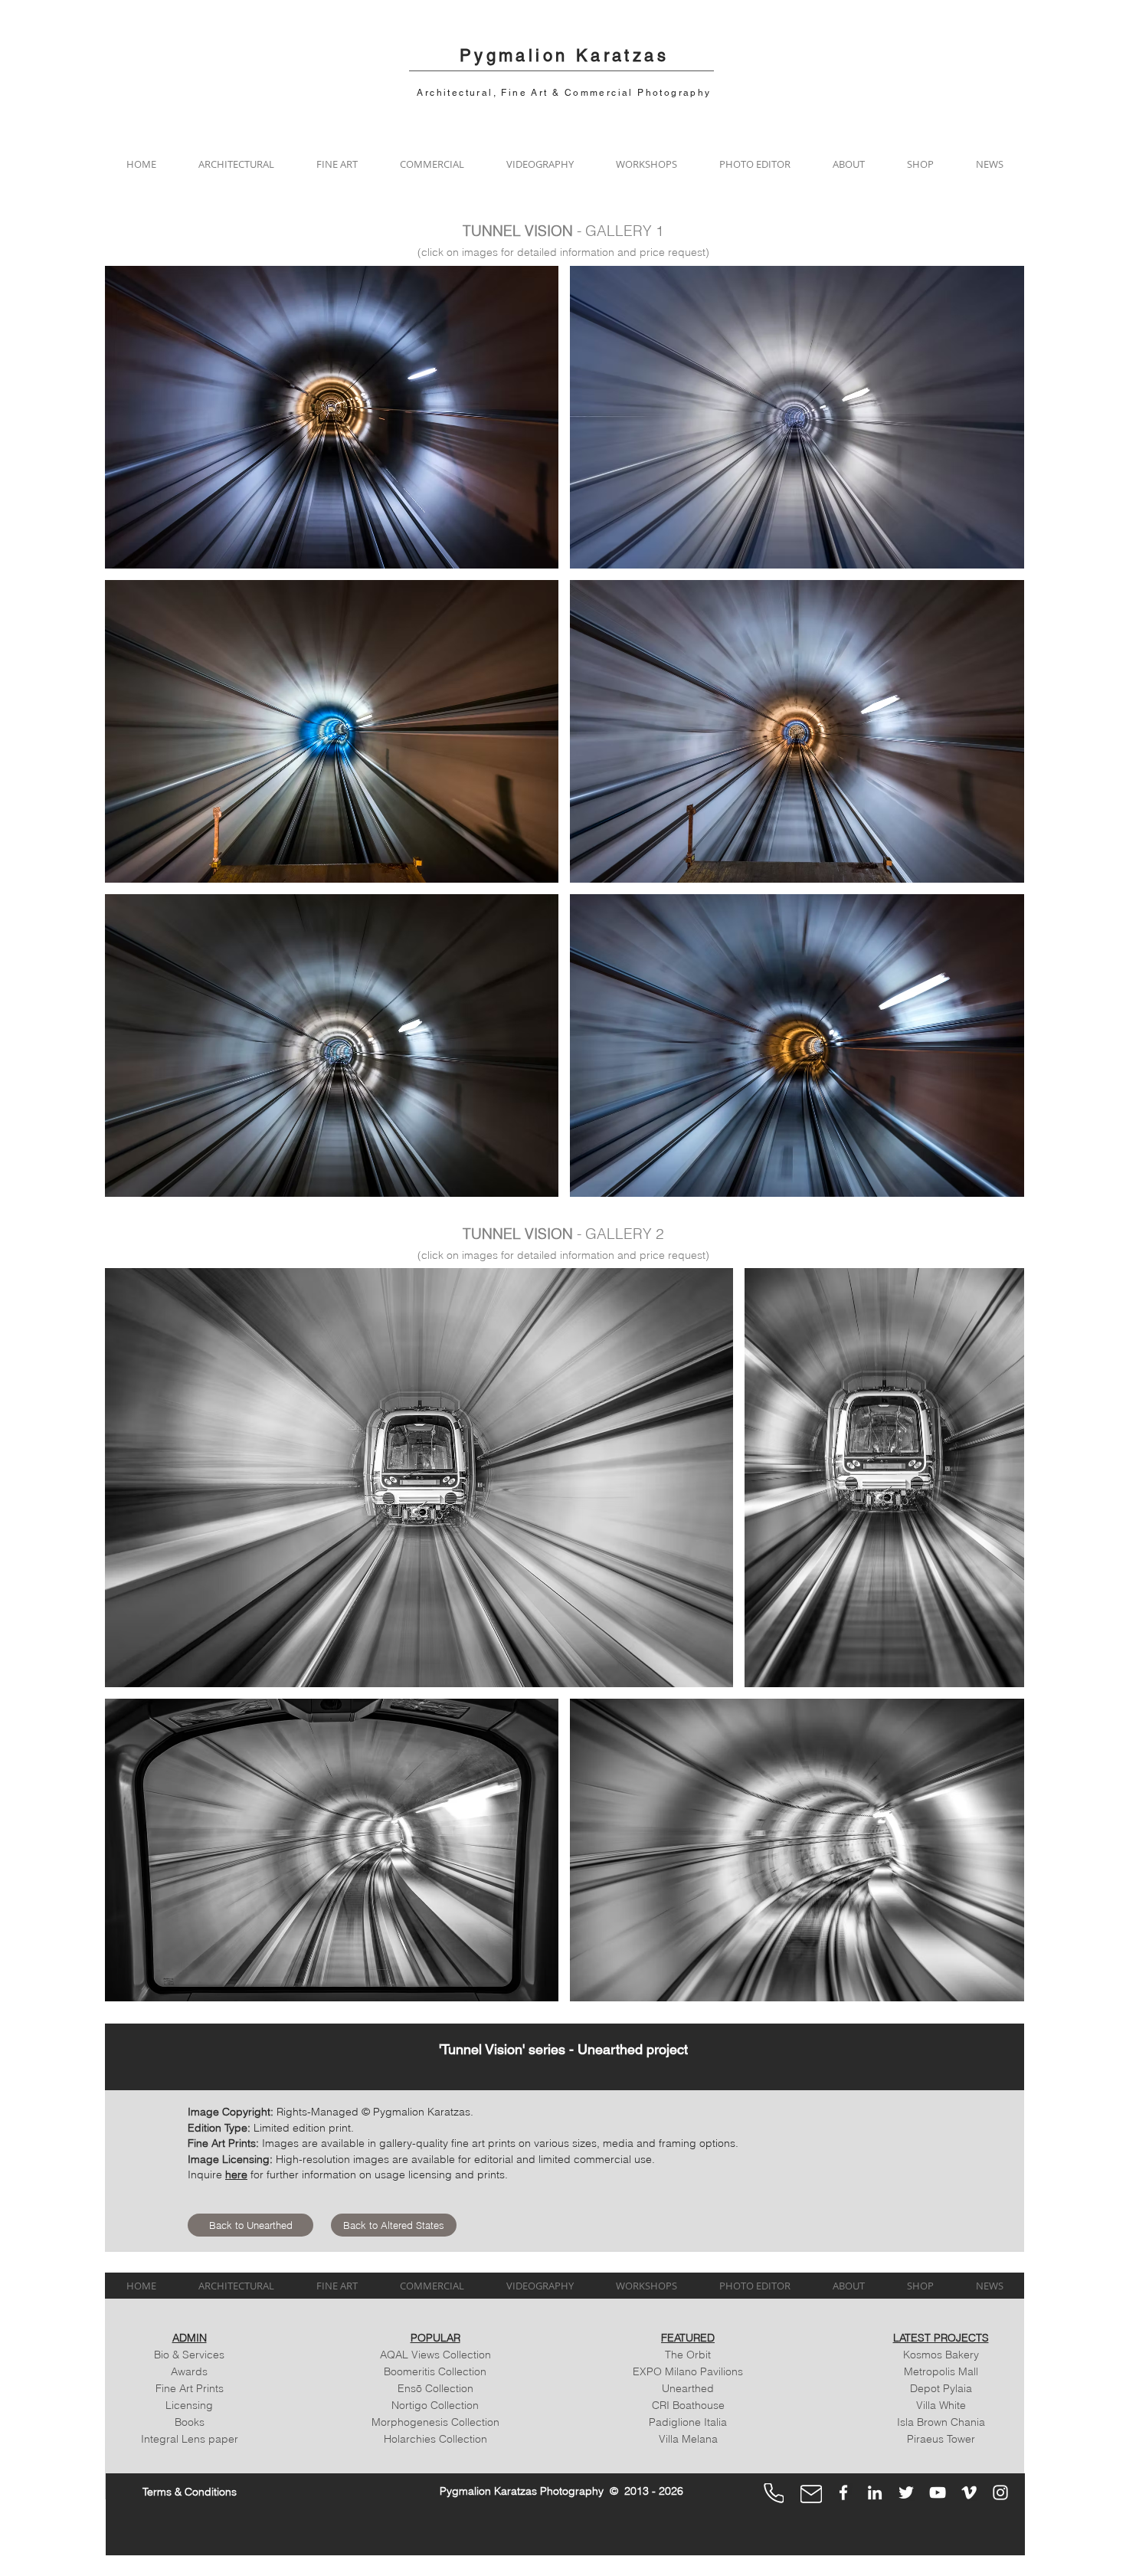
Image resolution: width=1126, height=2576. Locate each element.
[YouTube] (938, 2492)
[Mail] (811, 2494)
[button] (236, 164)
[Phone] (774, 2493)
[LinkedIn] (875, 2492)
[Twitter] (906, 2492)
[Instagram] (1000, 2492)
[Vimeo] (969, 2492)
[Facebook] (843, 2492)
